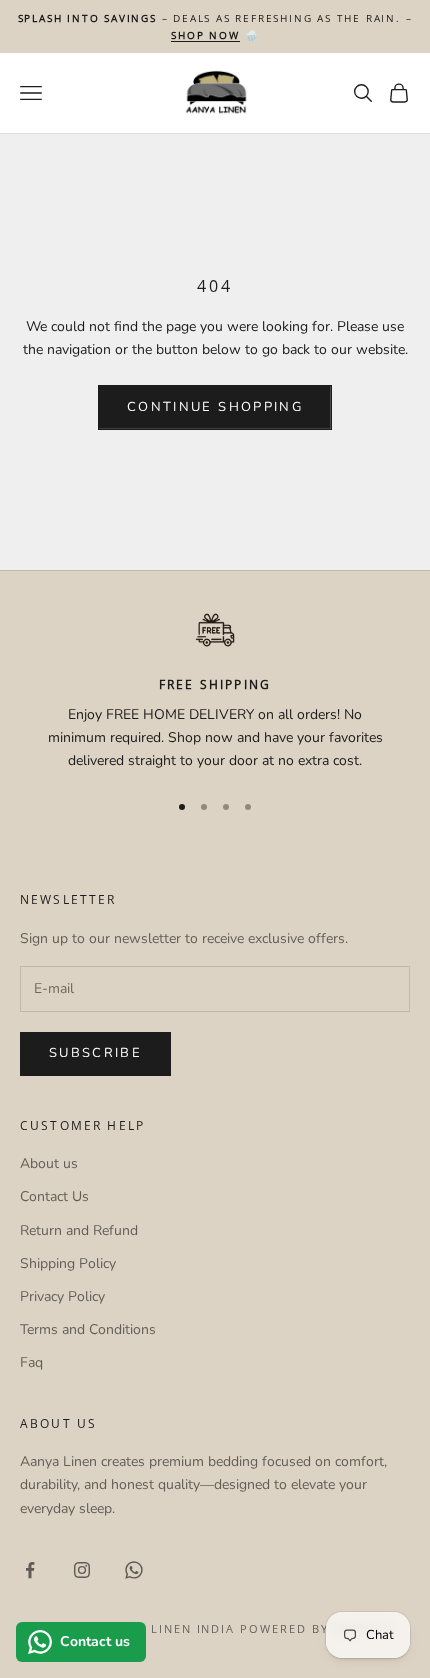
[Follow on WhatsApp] (134, 1570)
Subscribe (95, 1053)
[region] (215, 692)
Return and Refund (79, 1230)
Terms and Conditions (88, 1329)
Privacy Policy (62, 1296)
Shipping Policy (68, 1263)
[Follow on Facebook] (30, 1570)
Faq (31, 1362)
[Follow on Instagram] (82, 1570)
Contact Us (54, 1196)
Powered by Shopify (316, 1628)
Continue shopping (215, 407)
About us (49, 1163)
